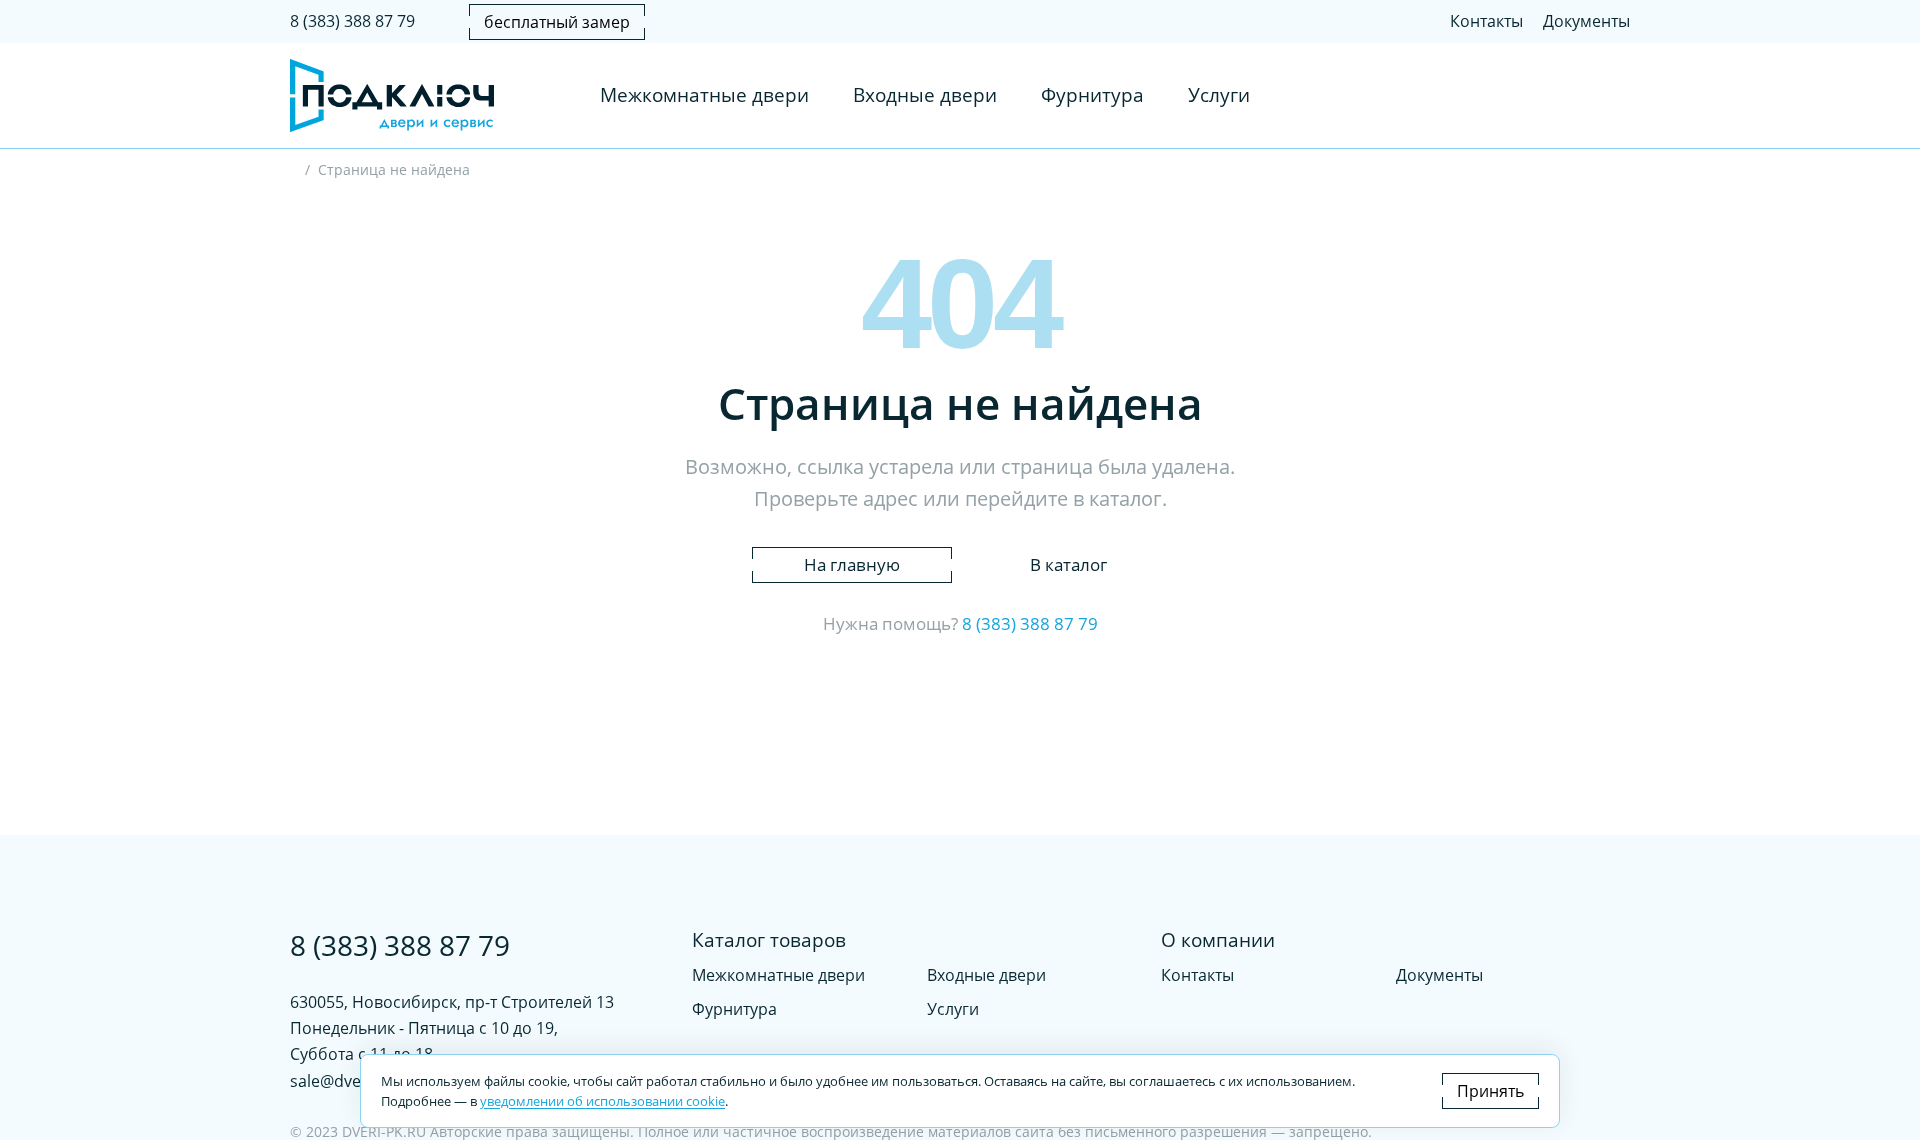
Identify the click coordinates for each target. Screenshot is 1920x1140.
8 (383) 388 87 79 (352, 21)
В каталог (1068, 564)
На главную (852, 564)
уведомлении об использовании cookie (602, 1101)
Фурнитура (1092, 96)
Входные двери (925, 96)
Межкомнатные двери (704, 96)
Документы (1586, 21)
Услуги (1219, 96)
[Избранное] (1575, 96)
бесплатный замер (557, 22)
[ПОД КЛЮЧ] (295, 171)
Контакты (1486, 21)
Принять (1490, 1091)
